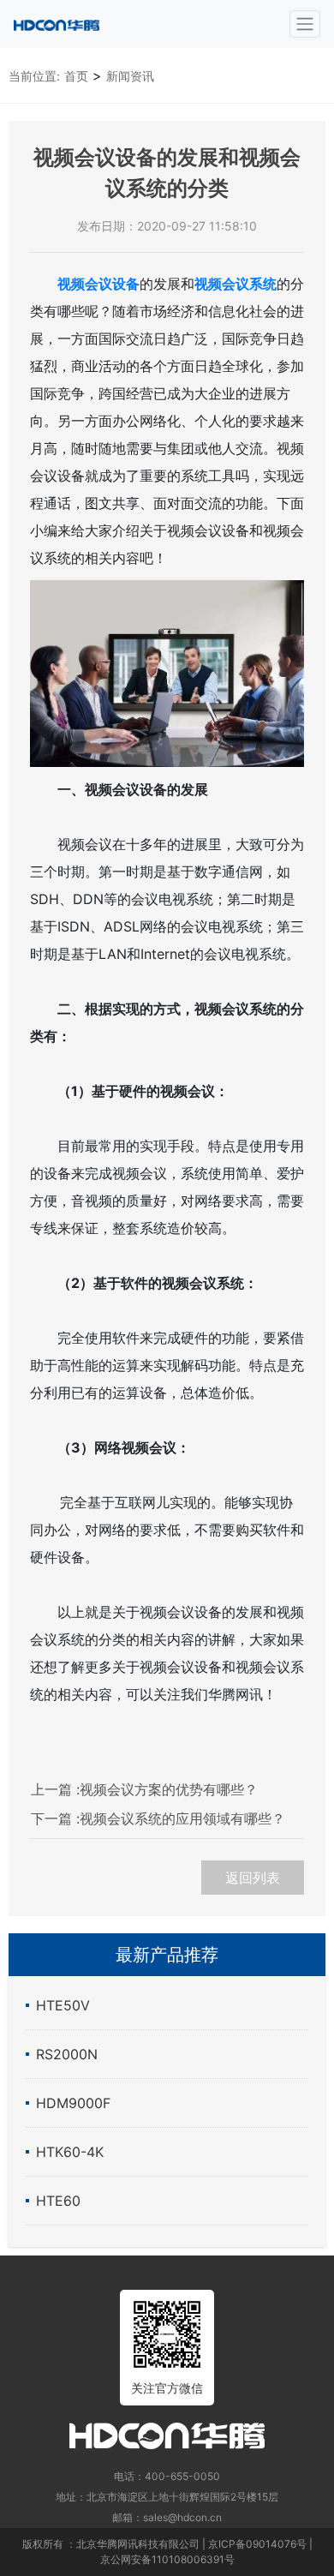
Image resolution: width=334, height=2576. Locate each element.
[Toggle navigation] (305, 24)
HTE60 (58, 2201)
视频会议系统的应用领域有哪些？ (158, 1818)
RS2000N (67, 2054)
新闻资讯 (130, 76)
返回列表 (253, 1878)
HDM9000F (73, 2103)
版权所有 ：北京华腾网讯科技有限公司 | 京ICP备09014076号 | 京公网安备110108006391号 (167, 2552)
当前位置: (34, 76)
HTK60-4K (70, 2152)
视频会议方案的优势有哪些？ (144, 1789)
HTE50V (63, 2005)
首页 (76, 76)
